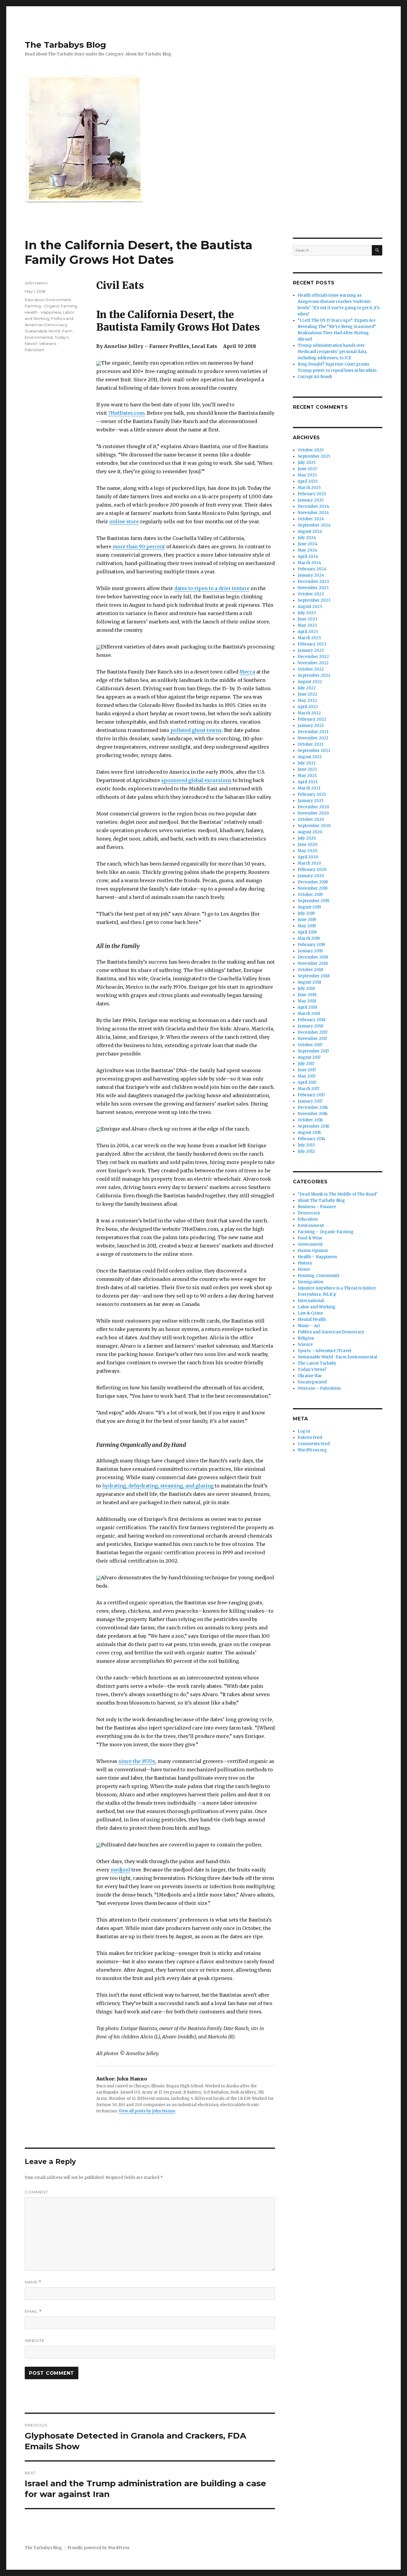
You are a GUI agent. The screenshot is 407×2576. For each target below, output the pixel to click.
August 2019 (309, 907)
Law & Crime (310, 1313)
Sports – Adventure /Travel (324, 1351)
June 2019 (307, 920)
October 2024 (311, 519)
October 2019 (310, 895)
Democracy (309, 1213)
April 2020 (308, 857)
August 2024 (310, 531)
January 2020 (311, 876)
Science (305, 1344)
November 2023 (313, 588)
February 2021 (312, 794)
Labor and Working (317, 1307)
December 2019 (313, 882)
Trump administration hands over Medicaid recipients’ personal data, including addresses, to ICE (333, 352)
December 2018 (313, 957)
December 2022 (313, 657)
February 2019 (311, 945)
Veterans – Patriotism (319, 1388)
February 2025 (312, 494)
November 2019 (313, 888)
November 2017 (312, 1039)
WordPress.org (312, 1450)
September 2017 (313, 1051)
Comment (36, 2192)
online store (124, 521)
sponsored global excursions (196, 780)
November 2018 (313, 963)
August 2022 (310, 682)
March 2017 (309, 1089)
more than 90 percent (139, 547)
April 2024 (308, 556)
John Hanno (36, 283)
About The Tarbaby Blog (321, 1200)
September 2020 (314, 826)
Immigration (310, 1282)
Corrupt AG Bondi (315, 377)
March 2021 (309, 788)
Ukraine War (310, 1376)
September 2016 (313, 1126)
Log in (304, 1431)
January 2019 (310, 951)
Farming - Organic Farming (51, 306)
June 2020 (308, 845)
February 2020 (312, 870)
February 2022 (312, 719)
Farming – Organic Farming (326, 1232)
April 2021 (307, 782)
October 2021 (310, 744)
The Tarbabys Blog (65, 45)
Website (35, 2340)
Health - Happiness (43, 312)
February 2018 (312, 1020)
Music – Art (309, 1326)
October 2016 (310, 1120)
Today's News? (312, 1370)
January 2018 (310, 1026)
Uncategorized (312, 1382)
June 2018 (307, 995)
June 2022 (307, 694)
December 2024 (313, 506)
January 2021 (310, 801)
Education (35, 300)
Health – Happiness (317, 1257)
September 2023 (314, 600)
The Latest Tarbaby (317, 1363)
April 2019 (307, 932)
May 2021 (307, 776)
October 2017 (310, 1045)
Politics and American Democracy (331, 1332)
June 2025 (307, 469)
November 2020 (313, 813)
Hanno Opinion (313, 1251)
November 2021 (313, 738)
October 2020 (311, 819)
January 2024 (311, 575)
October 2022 (311, 669)
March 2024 (309, 563)
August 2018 (309, 982)
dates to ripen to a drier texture (212, 588)
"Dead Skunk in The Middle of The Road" (338, 1194)
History (305, 1263)
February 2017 (311, 1095)
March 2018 (309, 1014)
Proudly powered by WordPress (98, 2548)
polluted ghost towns (196, 730)
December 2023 (313, 582)
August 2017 (309, 1057)
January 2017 (310, 1101)
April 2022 (308, 707)
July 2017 (306, 1064)
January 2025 (311, 500)
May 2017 (307, 1076)
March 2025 (309, 488)
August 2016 (309, 1133)
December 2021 (313, 732)
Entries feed (310, 1438)
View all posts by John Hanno (147, 2111)
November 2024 (313, 513)
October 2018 (310, 970)
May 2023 (307, 625)
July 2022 (307, 688)
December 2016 (313, 1107)
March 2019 (309, 938)
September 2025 (314, 456)
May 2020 (307, 851)
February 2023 (312, 644)
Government (310, 1244)
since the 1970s (137, 1761)
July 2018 (306, 989)
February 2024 (312, 569)
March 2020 (309, 863)
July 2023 (307, 613)
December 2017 (313, 1032)
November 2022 (313, 663)
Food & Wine (310, 1238)
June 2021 (307, 769)
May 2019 (307, 926)
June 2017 (307, 1070)
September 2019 (313, 901)
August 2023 (310, 607)
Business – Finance (317, 1207)
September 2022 (314, 675)
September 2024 (314, 525)
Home (304, 1269)
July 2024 (307, 538)
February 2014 (312, 1139)
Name (33, 2282)
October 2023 (311, 594)
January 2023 (311, 650)
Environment (59, 300)
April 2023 (308, 632)
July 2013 (306, 1145)
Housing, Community (319, 1276)
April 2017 (307, 1082)
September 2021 (314, 751)
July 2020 (307, 838)
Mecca (247, 672)
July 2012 (306, 1151)
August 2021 (310, 757)
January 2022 (311, 726)
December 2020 (313, 807)
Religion (306, 1338)
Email (33, 2311)
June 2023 (307, 619)
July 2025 (307, 463)
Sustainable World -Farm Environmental (337, 1357)
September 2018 (314, 976)
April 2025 (308, 481)
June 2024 (308, 544)
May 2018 (307, 1001)
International (311, 1301)
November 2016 (313, 1114)
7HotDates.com (126, 413)
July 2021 (306, 763)
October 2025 (311, 450)
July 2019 (306, 913)
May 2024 (307, 550)
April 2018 (307, 1007)
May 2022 (307, 700)
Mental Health (312, 1319)
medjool (120, 1870)
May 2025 (307, 475)
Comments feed (314, 1444)
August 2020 (310, 832)
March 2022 (309, 713)
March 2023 (309, 638)
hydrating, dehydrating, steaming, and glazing (158, 1486)
